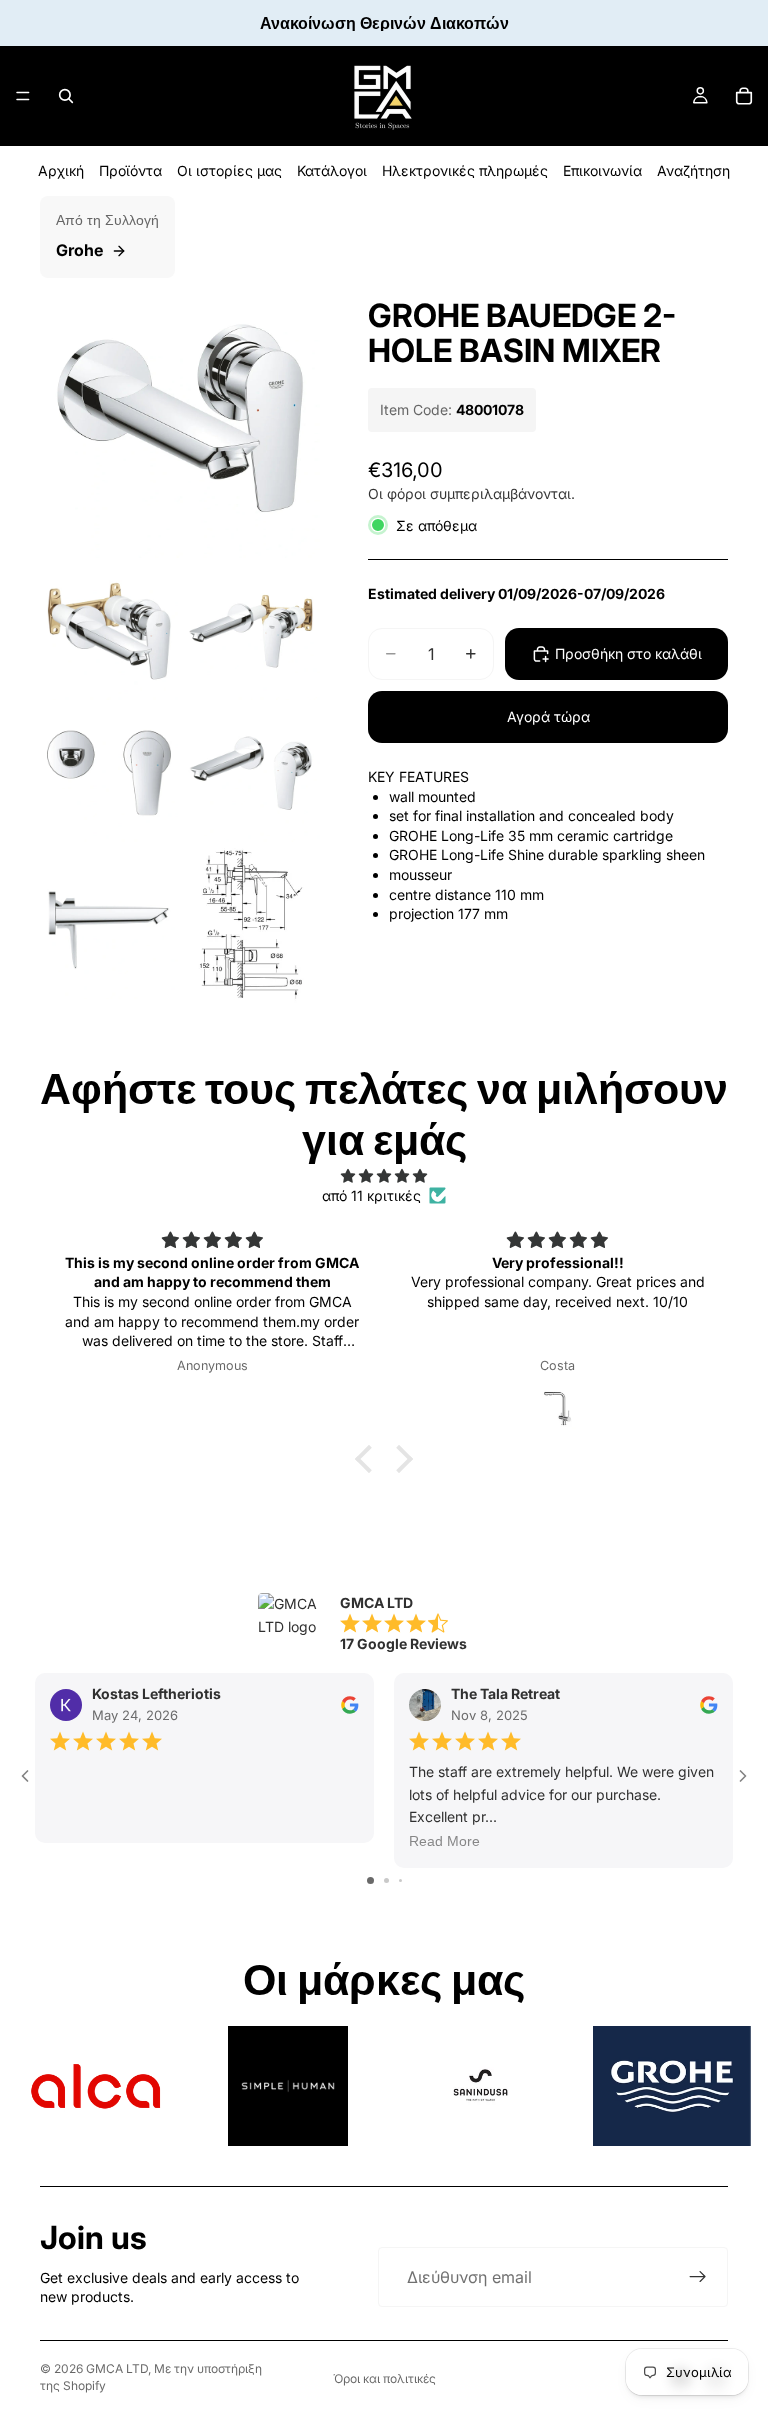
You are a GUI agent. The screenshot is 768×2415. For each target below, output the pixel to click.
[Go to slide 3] (400, 1880)
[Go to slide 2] (386, 1880)
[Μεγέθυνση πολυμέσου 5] (251, 773)
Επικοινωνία (602, 170)
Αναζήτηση (693, 170)
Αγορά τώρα (548, 716)
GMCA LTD (117, 2368)
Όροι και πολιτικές (384, 2378)
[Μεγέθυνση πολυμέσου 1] (180, 418)
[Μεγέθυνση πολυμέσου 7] (251, 930)
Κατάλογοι (332, 170)
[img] (383, 1176)
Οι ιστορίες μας (229, 170)
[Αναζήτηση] (66, 96)
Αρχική (61, 170)
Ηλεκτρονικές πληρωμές (465, 170)
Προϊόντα (130, 170)
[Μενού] (23, 96)
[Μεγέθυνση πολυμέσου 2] (109, 631)
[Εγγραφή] (698, 2277)
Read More (444, 1842)
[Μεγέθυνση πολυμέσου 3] (251, 631)
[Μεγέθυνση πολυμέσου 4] (109, 773)
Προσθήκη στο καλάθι (628, 653)
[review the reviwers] (350, 1705)
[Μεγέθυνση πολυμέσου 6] (109, 930)
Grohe (79, 250)
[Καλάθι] (744, 96)
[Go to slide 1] (370, 1880)
